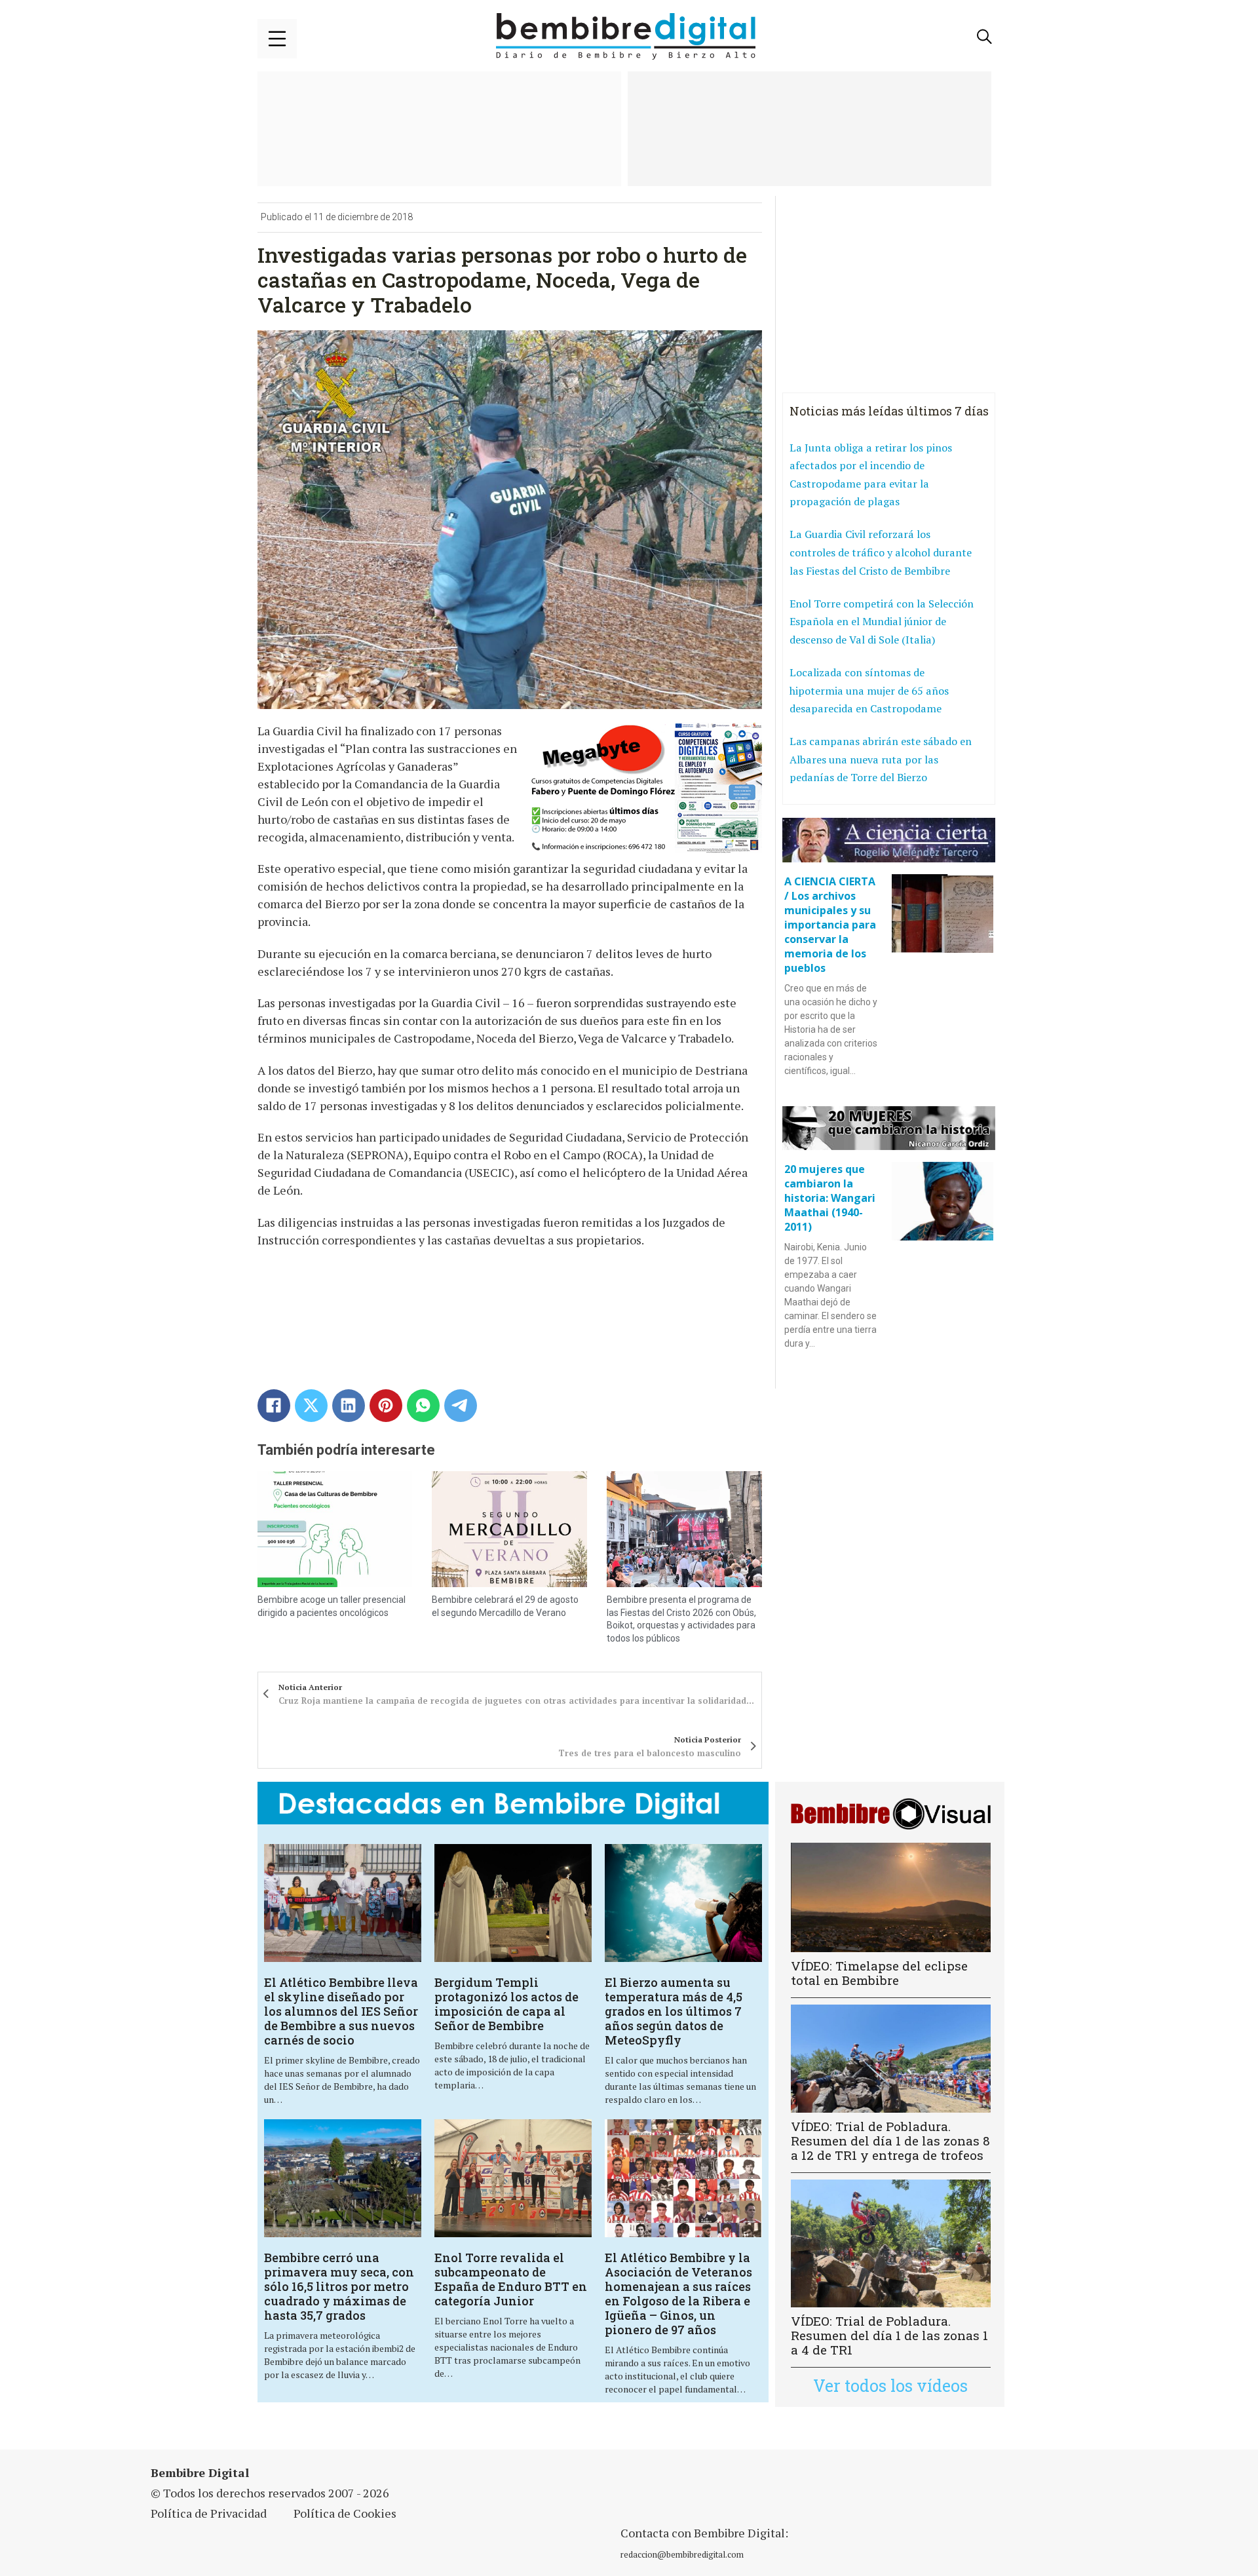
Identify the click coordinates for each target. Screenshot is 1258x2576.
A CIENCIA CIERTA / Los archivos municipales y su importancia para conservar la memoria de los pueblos (830, 925)
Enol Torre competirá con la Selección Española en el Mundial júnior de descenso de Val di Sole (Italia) (882, 622)
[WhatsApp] (423, 1406)
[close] (277, 39)
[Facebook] (274, 1406)
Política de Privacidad (209, 2513)
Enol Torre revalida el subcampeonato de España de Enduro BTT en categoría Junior (511, 2279)
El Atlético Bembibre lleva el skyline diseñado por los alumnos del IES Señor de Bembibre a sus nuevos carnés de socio (341, 2011)
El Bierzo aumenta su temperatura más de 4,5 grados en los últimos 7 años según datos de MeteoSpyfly (674, 2011)
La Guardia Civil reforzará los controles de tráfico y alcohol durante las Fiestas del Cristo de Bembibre (881, 552)
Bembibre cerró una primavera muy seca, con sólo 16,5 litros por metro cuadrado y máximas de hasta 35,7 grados (339, 2286)
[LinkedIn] (349, 1406)
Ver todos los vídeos (890, 2386)
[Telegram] (461, 1406)
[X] (311, 1406)
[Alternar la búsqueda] (985, 37)
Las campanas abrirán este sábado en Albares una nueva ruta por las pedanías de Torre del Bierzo (881, 759)
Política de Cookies (345, 2513)
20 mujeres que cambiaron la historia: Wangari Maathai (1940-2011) (830, 1198)
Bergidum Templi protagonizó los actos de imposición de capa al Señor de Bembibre (506, 2004)
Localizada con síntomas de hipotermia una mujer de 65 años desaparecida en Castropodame (869, 690)
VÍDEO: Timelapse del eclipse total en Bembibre (879, 1973)
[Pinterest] (386, 1406)
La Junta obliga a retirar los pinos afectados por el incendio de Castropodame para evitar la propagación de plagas (871, 475)
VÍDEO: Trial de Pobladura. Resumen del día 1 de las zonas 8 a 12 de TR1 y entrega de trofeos (890, 2141)
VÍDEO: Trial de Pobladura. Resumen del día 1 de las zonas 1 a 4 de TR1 (889, 2335)
